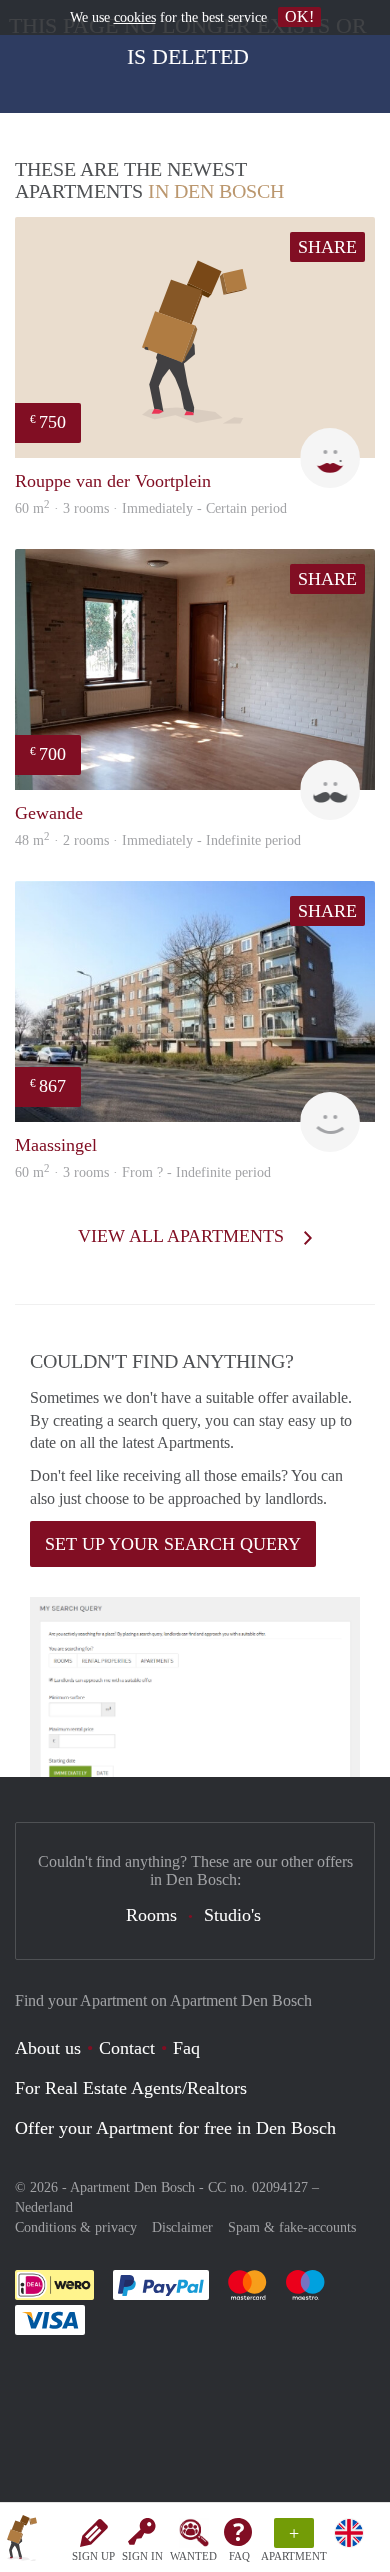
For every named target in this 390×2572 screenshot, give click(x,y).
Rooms (151, 1915)
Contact (127, 2048)
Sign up (93, 2556)
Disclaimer (182, 2227)
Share (327, 247)
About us (48, 2048)
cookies (135, 17)
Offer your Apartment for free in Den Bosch (175, 2128)
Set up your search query (173, 1544)
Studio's (232, 1915)
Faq (186, 2048)
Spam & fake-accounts (292, 2227)
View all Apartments (183, 1236)
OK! (299, 16)
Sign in (142, 2556)
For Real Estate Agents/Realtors (131, 2088)
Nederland (44, 2207)
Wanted (193, 2556)
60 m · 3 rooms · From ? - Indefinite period (143, 1172)
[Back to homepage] (22, 2541)
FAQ (239, 2556)
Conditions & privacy (76, 2227)
